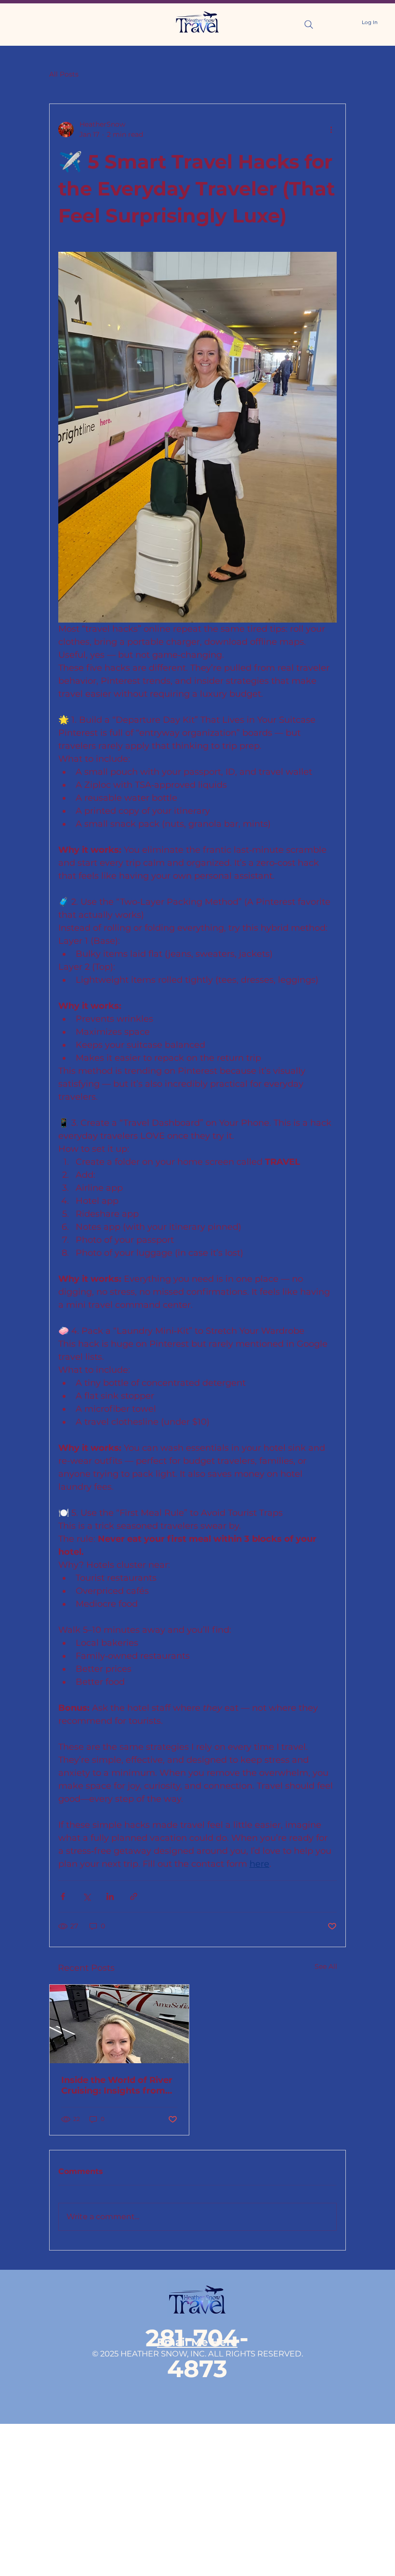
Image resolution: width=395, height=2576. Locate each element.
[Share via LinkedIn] (110, 1896)
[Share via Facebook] (63, 1896)
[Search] (309, 25)
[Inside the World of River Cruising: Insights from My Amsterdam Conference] (119, 2024)
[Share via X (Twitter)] (86, 1896)
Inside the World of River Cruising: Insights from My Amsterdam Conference (117, 2085)
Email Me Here (197, 2342)
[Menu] (33, 24)
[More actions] (331, 130)
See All (326, 1966)
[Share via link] (134, 1896)
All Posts (64, 74)
